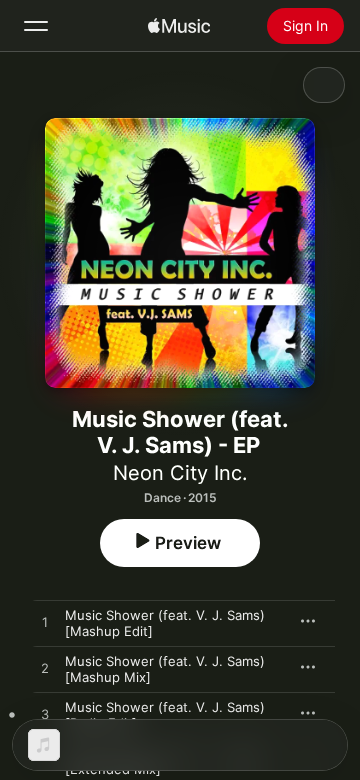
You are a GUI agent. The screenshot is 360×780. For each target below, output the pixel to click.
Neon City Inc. (180, 473)
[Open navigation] (36, 26)
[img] (179, 26)
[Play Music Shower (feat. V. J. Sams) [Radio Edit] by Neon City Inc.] (45, 715)
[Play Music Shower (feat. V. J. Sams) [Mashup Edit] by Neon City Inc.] (45, 623)
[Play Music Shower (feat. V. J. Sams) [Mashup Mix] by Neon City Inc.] (45, 669)
